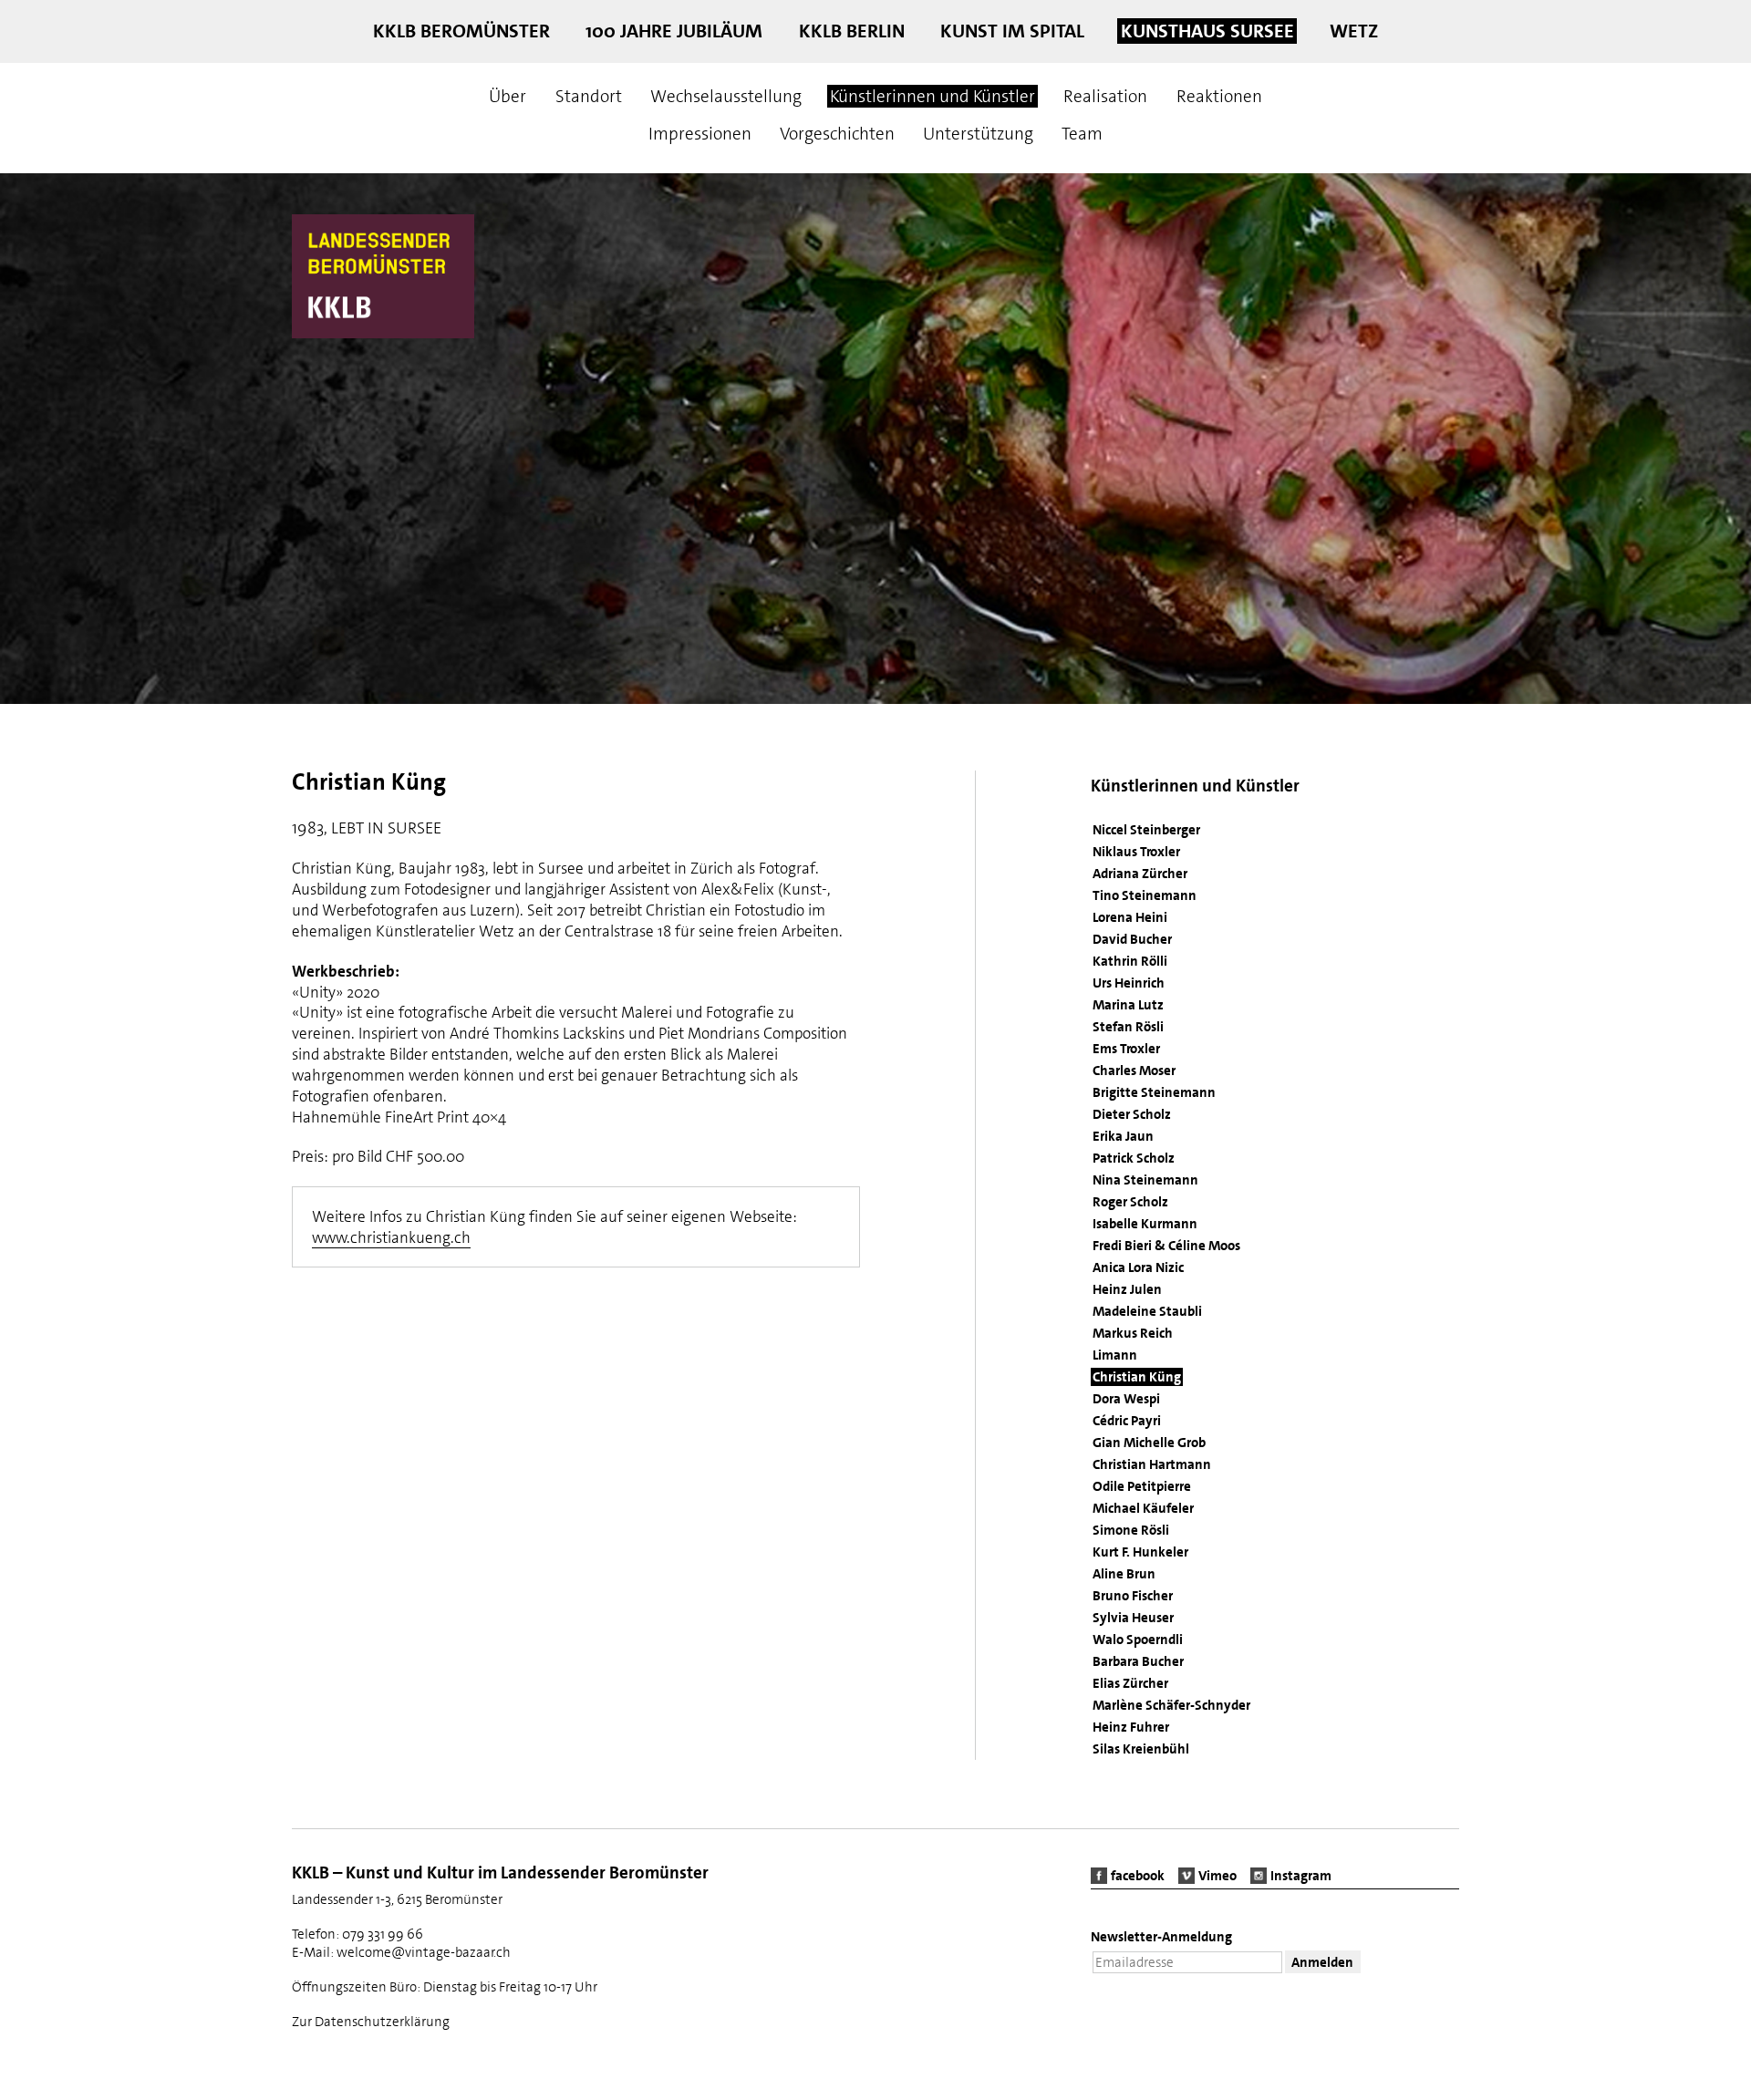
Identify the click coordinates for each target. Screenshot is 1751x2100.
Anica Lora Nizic (1138, 1267)
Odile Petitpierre (1142, 1486)
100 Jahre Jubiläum (674, 31)
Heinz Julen (1127, 1289)
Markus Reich (1133, 1333)
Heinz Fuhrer (1131, 1727)
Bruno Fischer (1133, 1596)
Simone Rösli (1131, 1530)
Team (1082, 134)
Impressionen (700, 134)
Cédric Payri (1127, 1421)
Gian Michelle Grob (1149, 1443)
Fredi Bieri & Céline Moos (1166, 1246)
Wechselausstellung (726, 96)
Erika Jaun (1123, 1136)
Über (508, 96)
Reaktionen (1219, 96)
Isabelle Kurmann (1145, 1224)
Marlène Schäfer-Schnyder (1171, 1705)
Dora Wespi (1126, 1399)
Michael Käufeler (1143, 1508)
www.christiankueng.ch (391, 1237)
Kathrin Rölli (1130, 961)
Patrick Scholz (1134, 1158)
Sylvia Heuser (1133, 1618)
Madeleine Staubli (1147, 1311)
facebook (1138, 1876)
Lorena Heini (1130, 917)
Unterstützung (978, 134)
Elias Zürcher (1130, 1683)
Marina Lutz (1128, 1005)
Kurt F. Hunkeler (1140, 1552)
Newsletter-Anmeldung (1161, 1937)
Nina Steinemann (1145, 1180)
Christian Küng (1137, 1377)
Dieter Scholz (1132, 1114)
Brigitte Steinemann (1154, 1092)
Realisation (1105, 96)
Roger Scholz (1130, 1202)
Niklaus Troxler (1136, 852)
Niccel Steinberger (1146, 830)
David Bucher (1132, 939)
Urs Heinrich (1129, 983)
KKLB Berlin (852, 31)
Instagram (1301, 1876)
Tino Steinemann (1145, 895)
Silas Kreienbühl (1141, 1749)
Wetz (1354, 31)
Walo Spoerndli (1138, 1640)
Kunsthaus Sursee (1207, 31)
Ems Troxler (1126, 1049)
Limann (1115, 1355)
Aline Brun (1124, 1574)
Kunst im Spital (1012, 31)
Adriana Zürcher (1140, 874)
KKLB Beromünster (461, 31)
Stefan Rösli (1128, 1027)
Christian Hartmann (1152, 1464)
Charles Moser (1134, 1071)
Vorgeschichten (837, 134)
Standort (589, 96)
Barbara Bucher (1138, 1661)
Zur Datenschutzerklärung (371, 2022)
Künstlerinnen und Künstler (932, 96)
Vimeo (1217, 1876)
